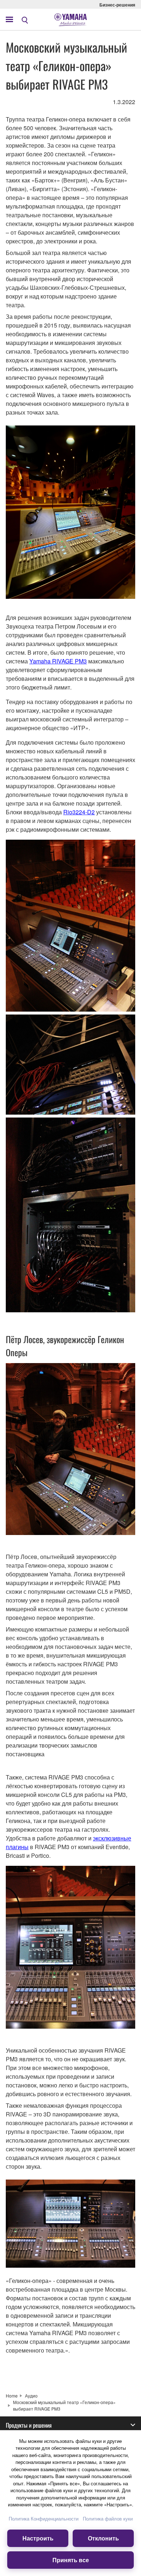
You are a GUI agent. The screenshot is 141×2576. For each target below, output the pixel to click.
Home (12, 2396)
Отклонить (103, 2538)
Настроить (38, 2538)
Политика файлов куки (108, 2519)
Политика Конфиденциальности (44, 2519)
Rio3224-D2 (79, 812)
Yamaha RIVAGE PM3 (58, 661)
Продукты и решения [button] (29, 2425)
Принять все (71, 2560)
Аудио (31, 2396)
